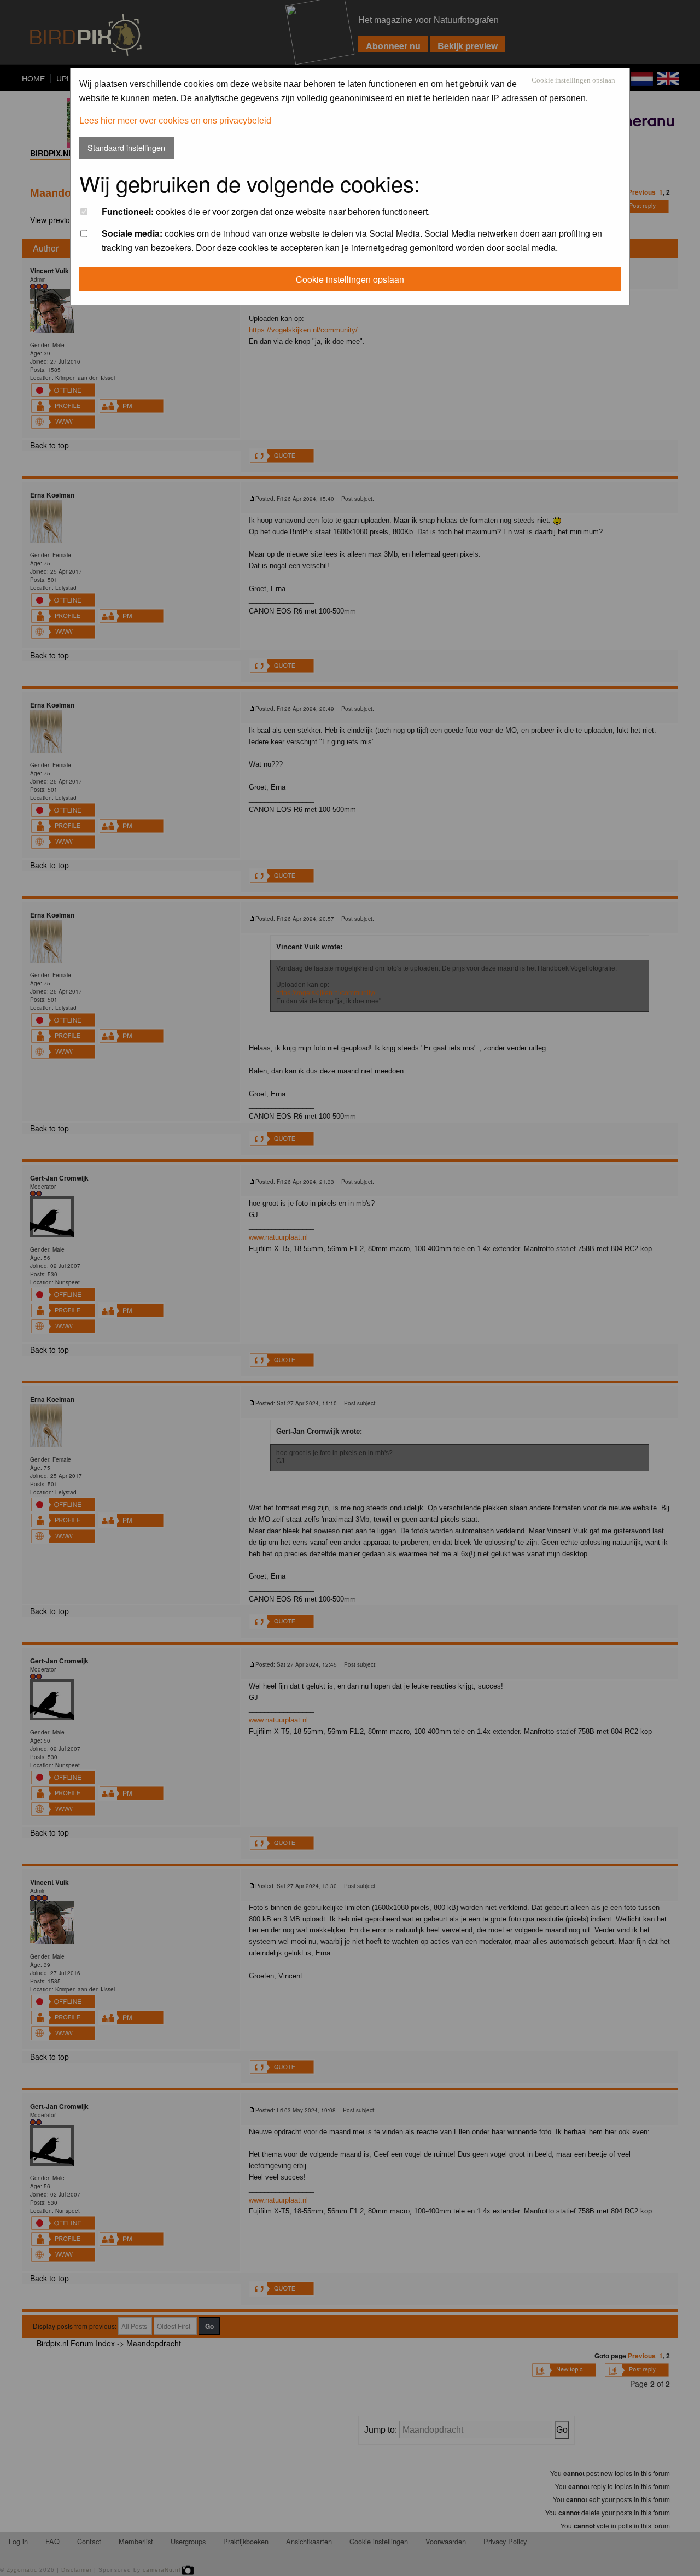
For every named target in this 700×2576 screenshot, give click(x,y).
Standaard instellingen (126, 147)
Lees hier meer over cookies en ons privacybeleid (175, 121)
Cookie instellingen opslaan (573, 81)
